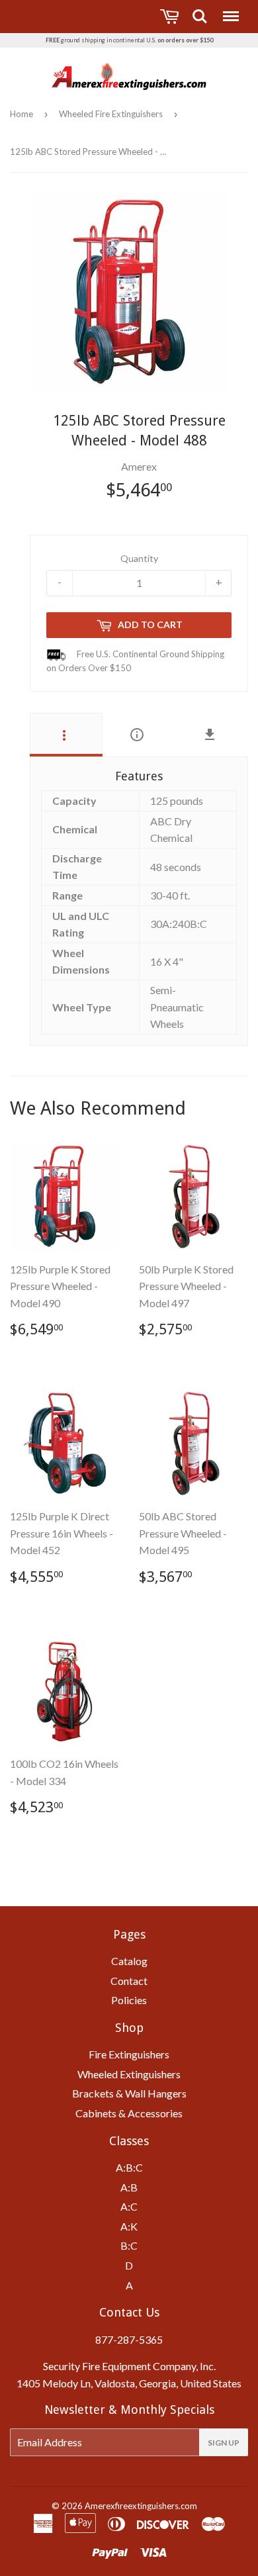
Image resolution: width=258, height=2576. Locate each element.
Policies (129, 2000)
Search (200, 10)
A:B (129, 2187)
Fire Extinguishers (129, 2054)
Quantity (139, 558)
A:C (129, 2206)
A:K (129, 2226)
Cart (171, 17)
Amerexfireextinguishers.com (141, 2506)
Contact (129, 1981)
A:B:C (129, 2167)
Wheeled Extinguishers (129, 2074)
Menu (230, 10)
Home (21, 114)
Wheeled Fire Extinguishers (111, 114)
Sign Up (224, 2443)
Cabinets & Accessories (129, 2113)
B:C (129, 2245)
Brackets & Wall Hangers (129, 2093)
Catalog (129, 1961)
